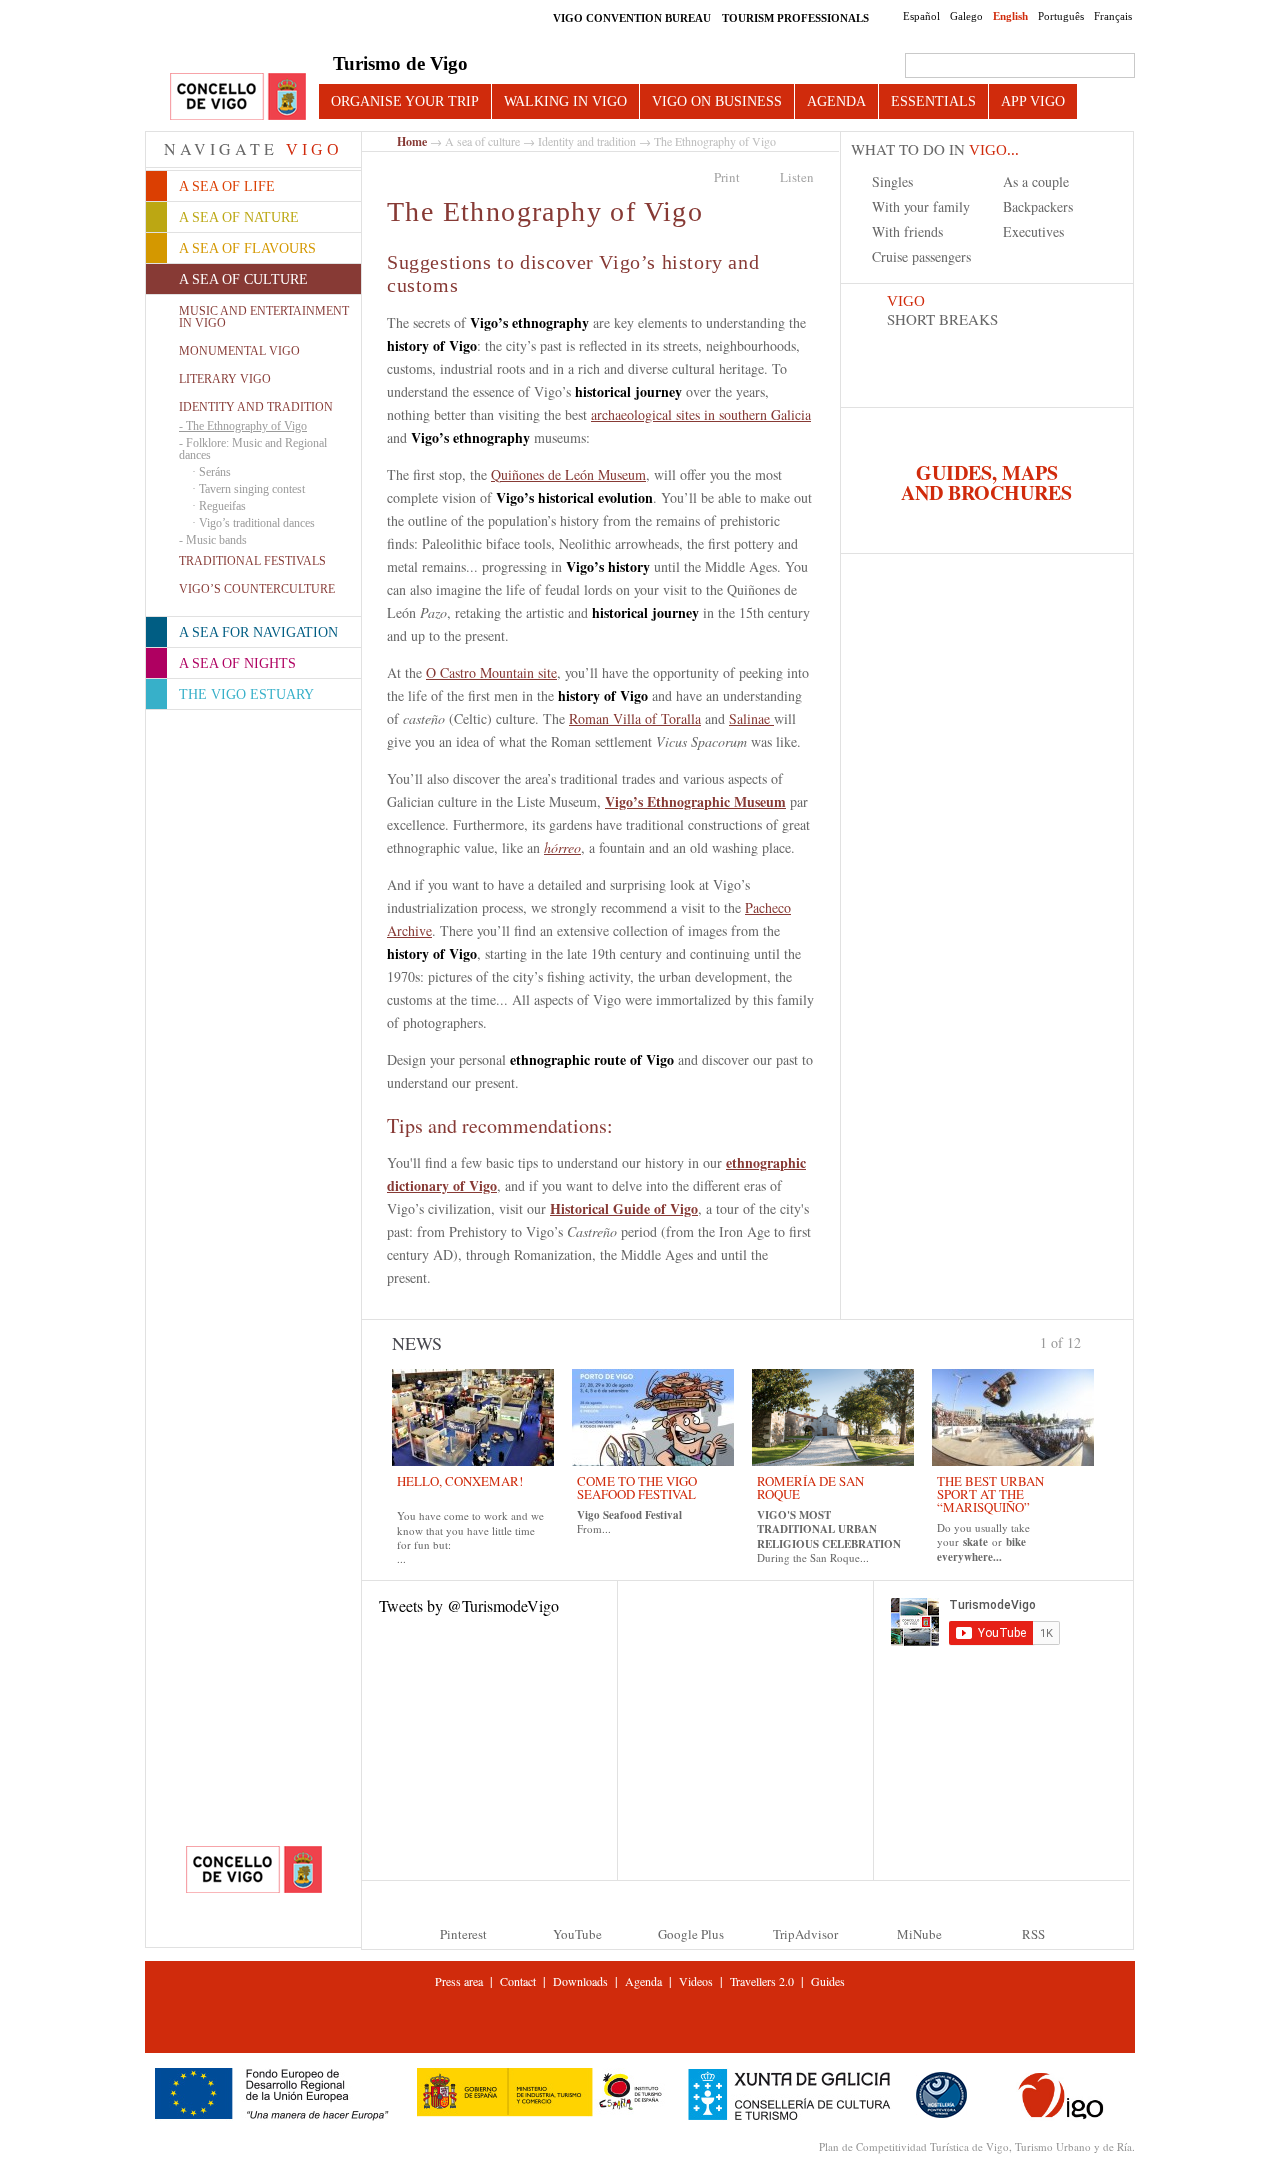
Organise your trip (405, 101)
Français (1113, 16)
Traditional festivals (252, 561)
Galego (966, 16)
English (1010, 16)
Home (412, 141)
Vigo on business (717, 101)
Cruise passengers (921, 256)
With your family (921, 206)
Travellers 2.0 (762, 1981)
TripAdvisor (805, 1934)
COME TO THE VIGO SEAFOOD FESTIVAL (637, 1487)
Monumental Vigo (239, 351)
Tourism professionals (795, 18)
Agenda (836, 101)
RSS (1033, 1934)
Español (921, 16)
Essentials (933, 101)
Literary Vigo (225, 379)
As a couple (1036, 181)
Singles (892, 181)
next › (1090, 1341)
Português (1061, 16)
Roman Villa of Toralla (635, 718)
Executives (1033, 231)
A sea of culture (482, 141)
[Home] (238, 97)
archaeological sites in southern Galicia (701, 414)
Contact (518, 1981)
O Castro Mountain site (491, 672)
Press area (459, 1981)
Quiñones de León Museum (568, 474)
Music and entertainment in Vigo (264, 317)
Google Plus (691, 1934)
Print (727, 177)
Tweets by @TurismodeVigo (469, 1605)
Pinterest (463, 1934)
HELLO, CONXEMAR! (460, 1481)
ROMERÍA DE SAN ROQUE (810, 1487)
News (417, 1343)
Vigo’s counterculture (257, 589)
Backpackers (1038, 206)
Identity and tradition (256, 407)
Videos (696, 1981)
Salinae (751, 718)
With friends (907, 231)
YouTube (577, 1934)
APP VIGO (1033, 101)
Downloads (580, 1981)
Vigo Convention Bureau (632, 18)
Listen (797, 177)
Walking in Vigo (565, 101)
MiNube (919, 1934)
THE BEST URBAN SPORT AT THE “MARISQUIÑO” (990, 1494)
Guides (828, 1981)
